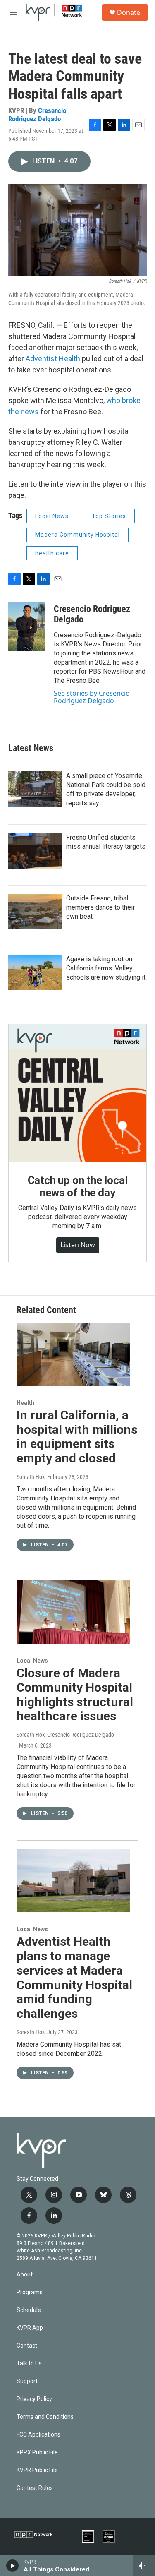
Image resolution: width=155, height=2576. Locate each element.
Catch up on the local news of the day (78, 1186)
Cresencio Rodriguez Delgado (37, 114)
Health (25, 1403)
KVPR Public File (37, 2470)
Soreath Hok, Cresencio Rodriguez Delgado (65, 1735)
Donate (129, 12)
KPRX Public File (37, 2452)
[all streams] (144, 2566)
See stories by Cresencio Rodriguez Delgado (92, 697)
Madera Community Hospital (77, 535)
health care (52, 553)
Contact (27, 2346)
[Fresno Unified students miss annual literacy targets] (35, 851)
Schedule (29, 2310)
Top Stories (109, 516)
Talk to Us (29, 2364)
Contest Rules (35, 2488)
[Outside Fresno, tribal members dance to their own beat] (35, 912)
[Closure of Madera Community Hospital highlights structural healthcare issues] (73, 1612)
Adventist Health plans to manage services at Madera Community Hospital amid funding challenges (74, 1977)
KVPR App (30, 2328)
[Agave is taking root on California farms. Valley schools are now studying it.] (35, 972)
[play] (13, 2566)
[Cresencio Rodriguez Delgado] (27, 627)
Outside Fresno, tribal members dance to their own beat (100, 907)
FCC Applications (38, 2435)
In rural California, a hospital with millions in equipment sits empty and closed (77, 1437)
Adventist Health (53, 359)
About (25, 2275)
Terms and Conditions (45, 2417)
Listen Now (78, 1245)
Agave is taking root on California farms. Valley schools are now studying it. (106, 968)
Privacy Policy (34, 2399)
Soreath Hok (31, 1477)
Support (27, 2381)
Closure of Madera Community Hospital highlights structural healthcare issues (75, 1694)
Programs (30, 2292)
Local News (52, 516)
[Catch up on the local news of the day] (77, 1093)
